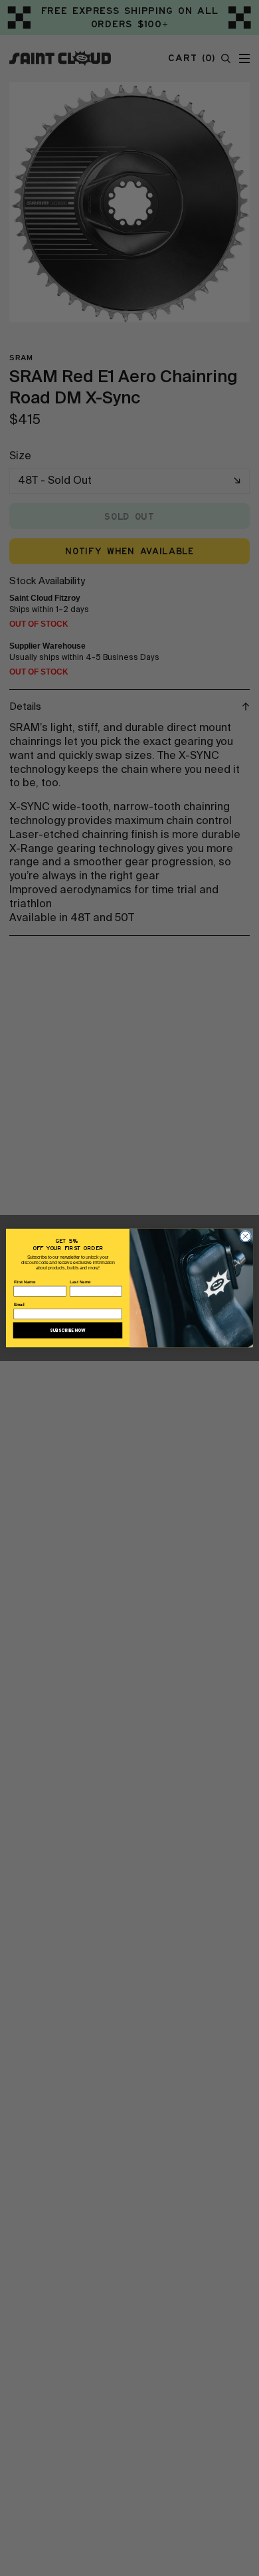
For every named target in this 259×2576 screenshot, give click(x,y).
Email (20, 1305)
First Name (25, 1282)
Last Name (80, 1282)
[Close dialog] (246, 1236)
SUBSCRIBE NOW (68, 1330)
